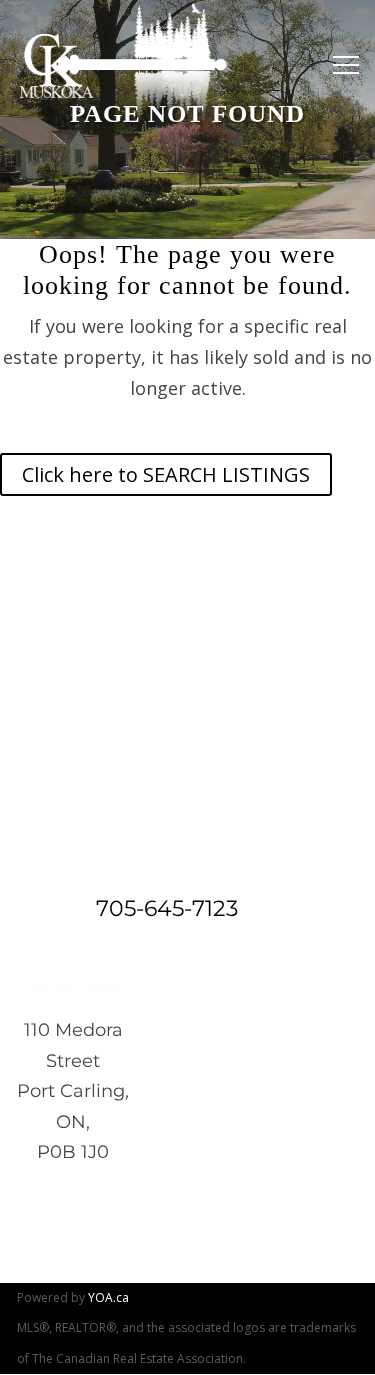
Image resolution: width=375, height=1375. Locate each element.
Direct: (54, 908)
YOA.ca (108, 1297)
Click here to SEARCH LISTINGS (166, 474)
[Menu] (341, 65)
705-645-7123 (167, 908)
